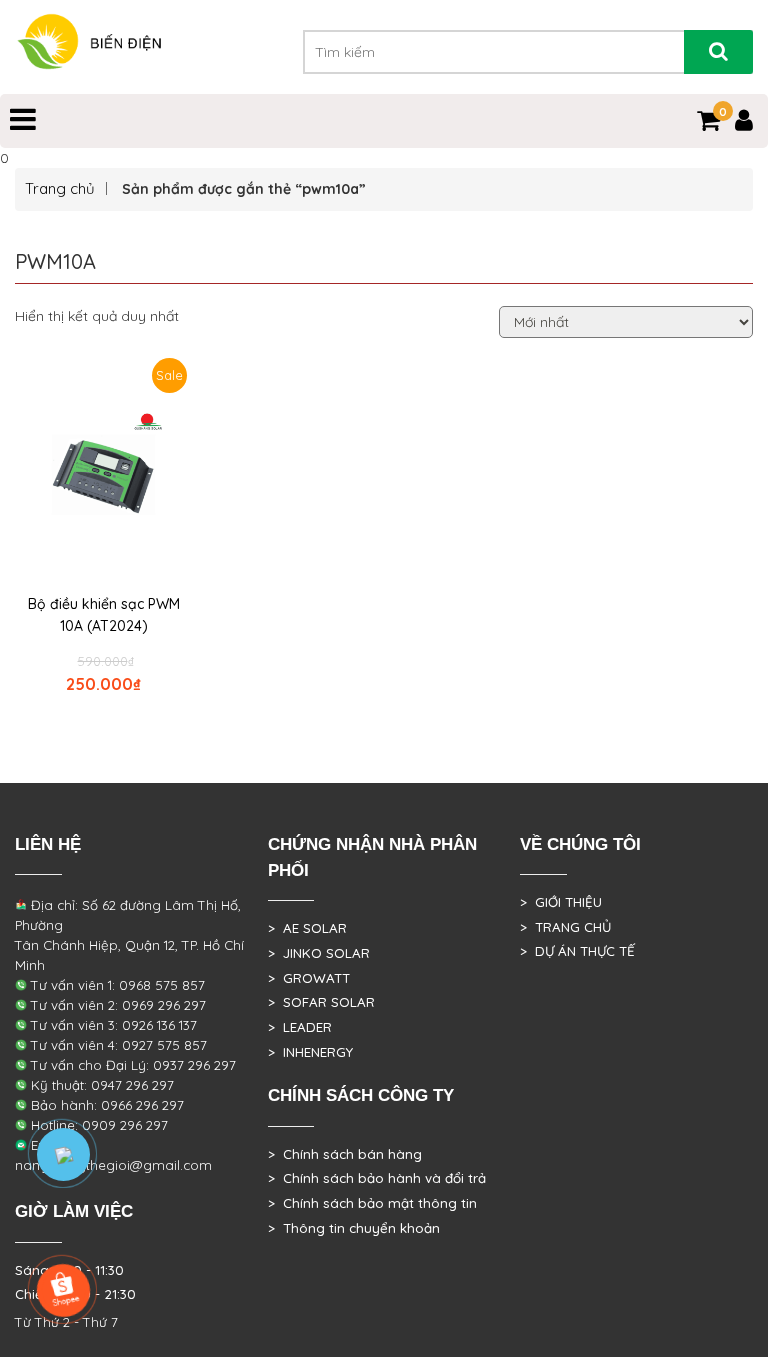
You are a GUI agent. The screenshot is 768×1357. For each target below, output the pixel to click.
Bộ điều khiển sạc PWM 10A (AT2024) (104, 615)
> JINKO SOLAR (319, 953)
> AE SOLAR (307, 928)
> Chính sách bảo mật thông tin (372, 1203)
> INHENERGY (310, 1052)
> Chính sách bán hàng (345, 1154)
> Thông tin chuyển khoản (354, 1228)
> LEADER (300, 1027)
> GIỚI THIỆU (561, 902)
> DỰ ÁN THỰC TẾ (577, 951)
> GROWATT (309, 978)
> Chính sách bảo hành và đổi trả (377, 1178)
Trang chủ (60, 188)
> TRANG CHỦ (565, 927)
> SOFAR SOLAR (321, 1002)
